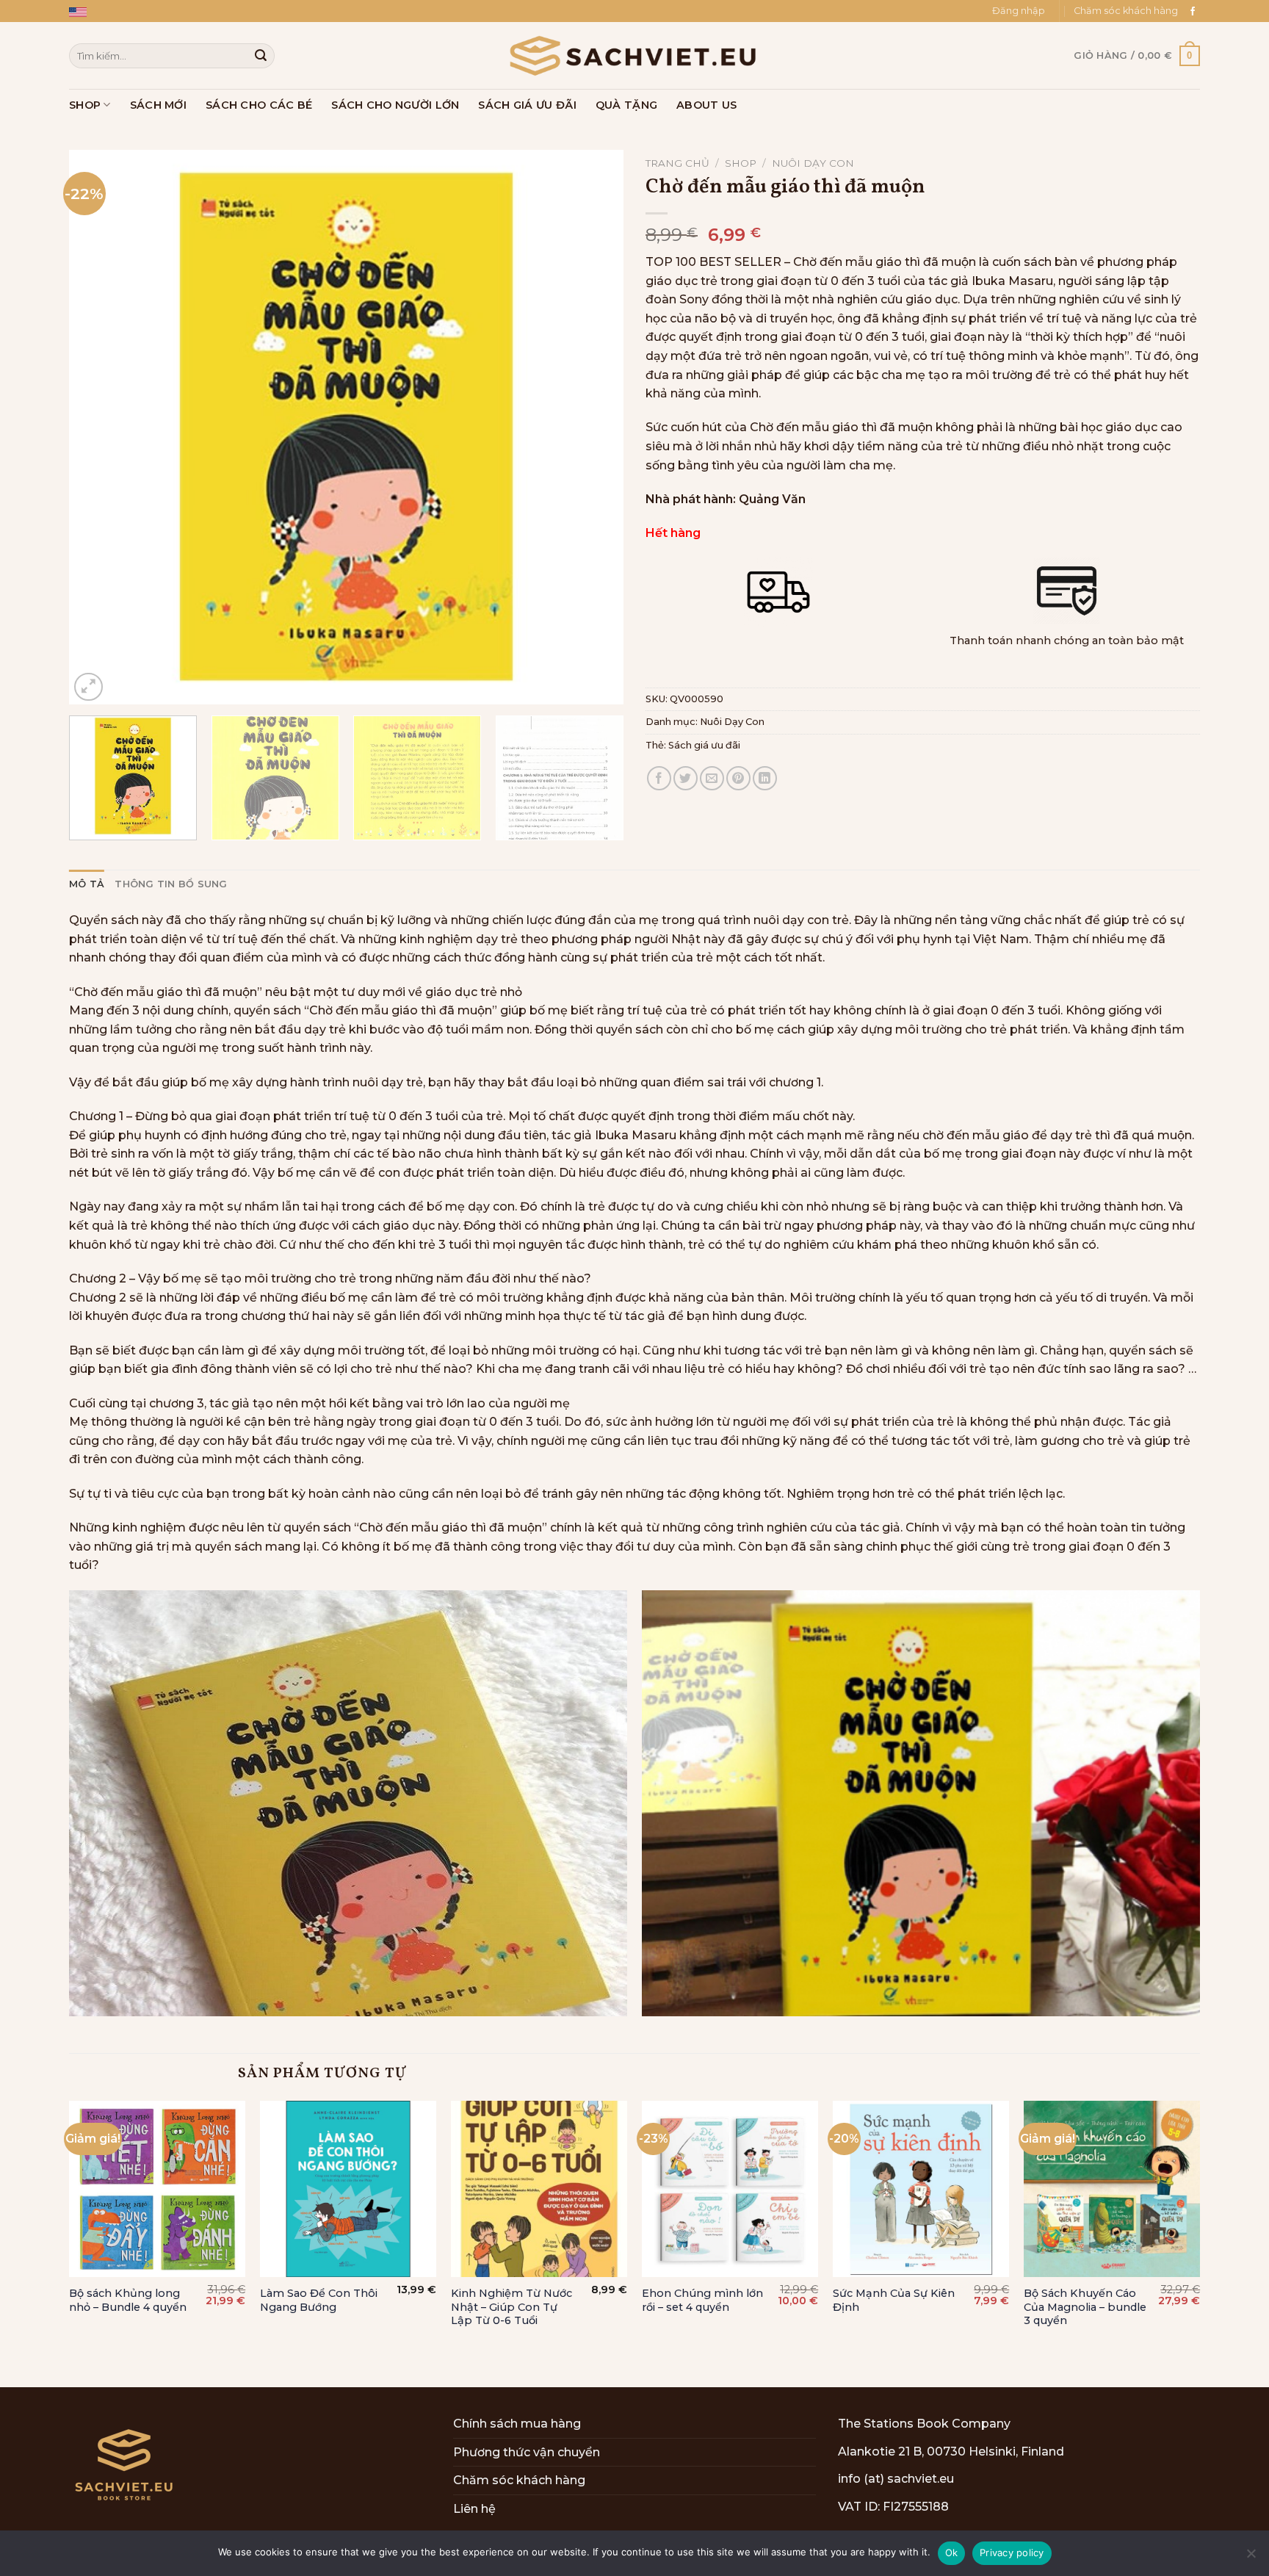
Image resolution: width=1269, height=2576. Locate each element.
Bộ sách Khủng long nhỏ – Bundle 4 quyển (128, 2300)
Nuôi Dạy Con (813, 163)
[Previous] (98, 427)
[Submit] (261, 56)
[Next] (594, 427)
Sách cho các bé (259, 105)
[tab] (87, 884)
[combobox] (172, 55)
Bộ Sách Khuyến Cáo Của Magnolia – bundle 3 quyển (1085, 2307)
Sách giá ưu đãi (527, 105)
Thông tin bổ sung (171, 884)
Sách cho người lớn (395, 105)
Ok (952, 2552)
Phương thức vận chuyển (527, 2452)
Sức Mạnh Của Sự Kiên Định (894, 2300)
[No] (1251, 2558)
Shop (85, 105)
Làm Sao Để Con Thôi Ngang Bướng (319, 2300)
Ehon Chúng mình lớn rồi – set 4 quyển (702, 2300)
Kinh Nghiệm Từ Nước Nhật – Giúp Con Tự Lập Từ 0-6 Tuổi (511, 2307)
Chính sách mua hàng (517, 2424)
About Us (706, 105)
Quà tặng (626, 105)
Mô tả (87, 884)
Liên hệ (474, 2509)
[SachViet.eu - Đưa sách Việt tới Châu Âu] (634, 56)
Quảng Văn (772, 499)
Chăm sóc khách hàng (1126, 11)
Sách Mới (158, 105)
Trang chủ (677, 163)
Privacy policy (1012, 2552)
